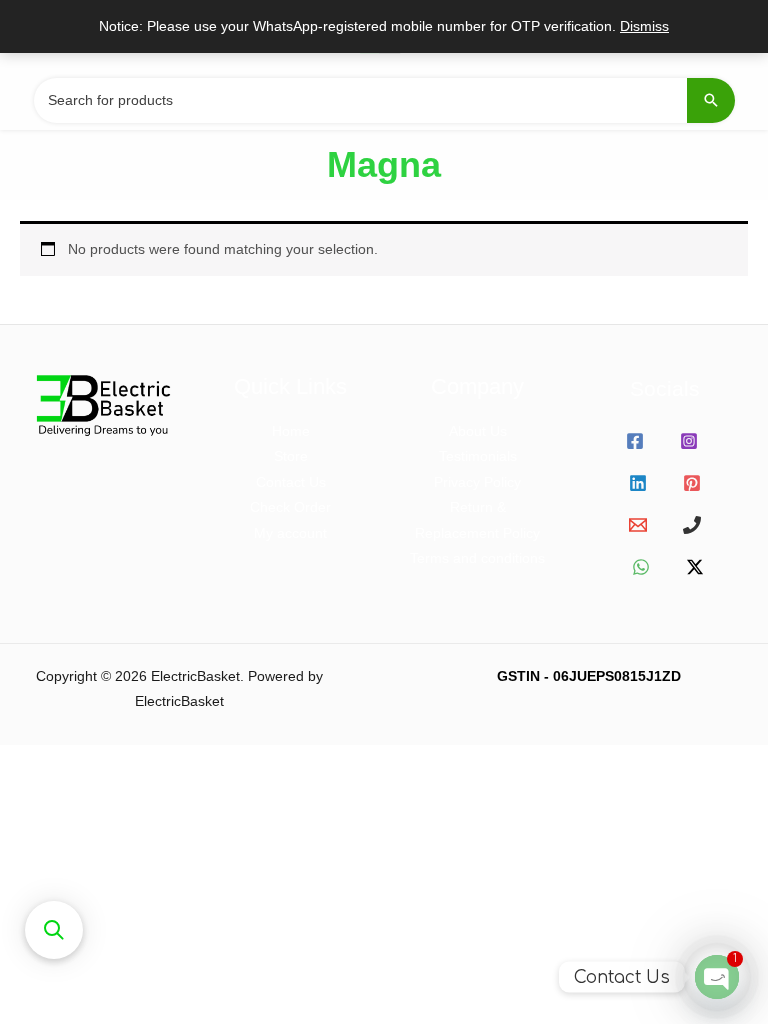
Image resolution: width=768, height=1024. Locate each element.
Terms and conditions (477, 558)
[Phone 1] (692, 525)
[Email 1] (638, 525)
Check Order (290, 507)
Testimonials (478, 456)
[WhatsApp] (641, 567)
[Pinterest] (692, 483)
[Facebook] (635, 441)
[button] (54, 930)
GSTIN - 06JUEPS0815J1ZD (589, 676)
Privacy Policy (477, 482)
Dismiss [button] (644, 26)
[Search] (711, 100)
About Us (478, 431)
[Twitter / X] (695, 567)
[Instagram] (689, 441)
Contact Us (291, 482)
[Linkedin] (638, 483)
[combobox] (384, 100)
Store (291, 456)
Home (291, 431)
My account (290, 533)
